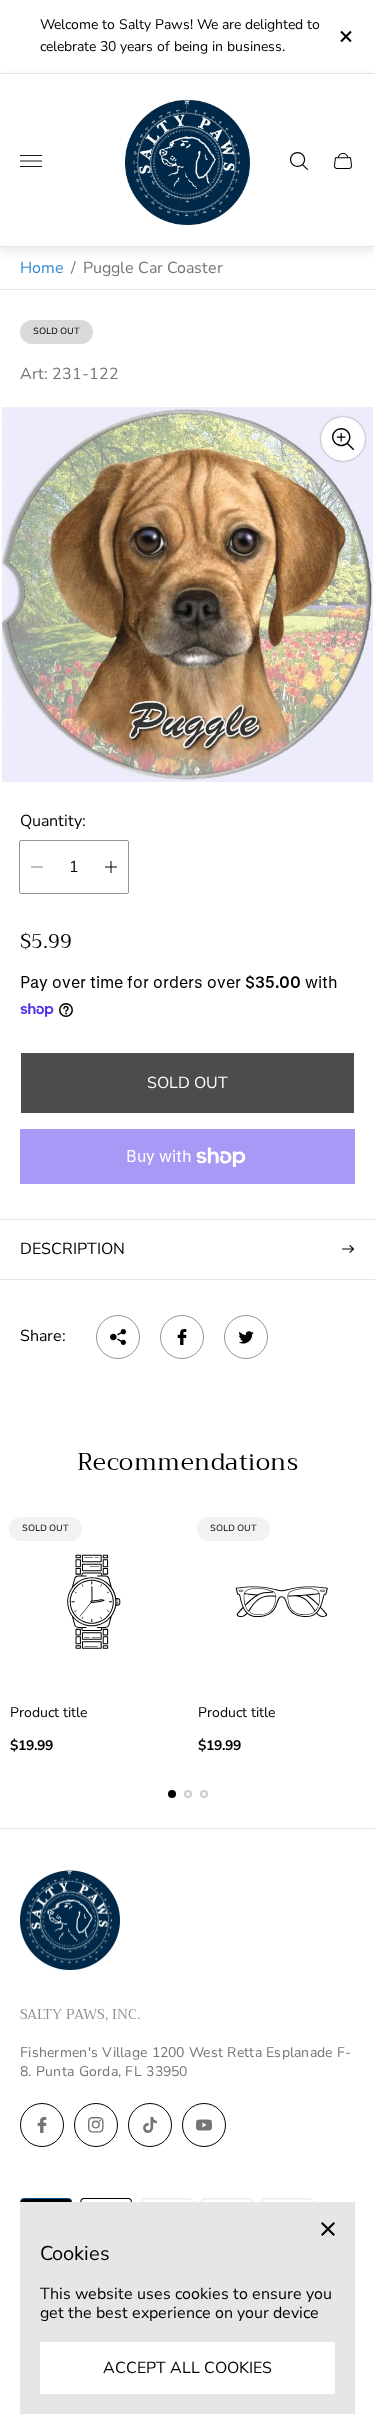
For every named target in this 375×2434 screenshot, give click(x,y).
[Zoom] (343, 439)
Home (42, 268)
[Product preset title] (94, 1602)
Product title (48, 1713)
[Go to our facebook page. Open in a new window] (42, 2125)
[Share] (118, 1337)
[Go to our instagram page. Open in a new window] (96, 2125)
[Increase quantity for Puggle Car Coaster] (111, 867)
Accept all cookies (187, 2368)
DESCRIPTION (72, 1249)
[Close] (328, 2229)
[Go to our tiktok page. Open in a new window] (150, 2125)
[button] (172, 1794)
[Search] (299, 161)
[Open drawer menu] (31, 161)
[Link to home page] (70, 1922)
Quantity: (53, 821)
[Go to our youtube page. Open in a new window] (204, 2125)
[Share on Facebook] (182, 1337)
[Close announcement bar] (344, 36)
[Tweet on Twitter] (246, 1337)
